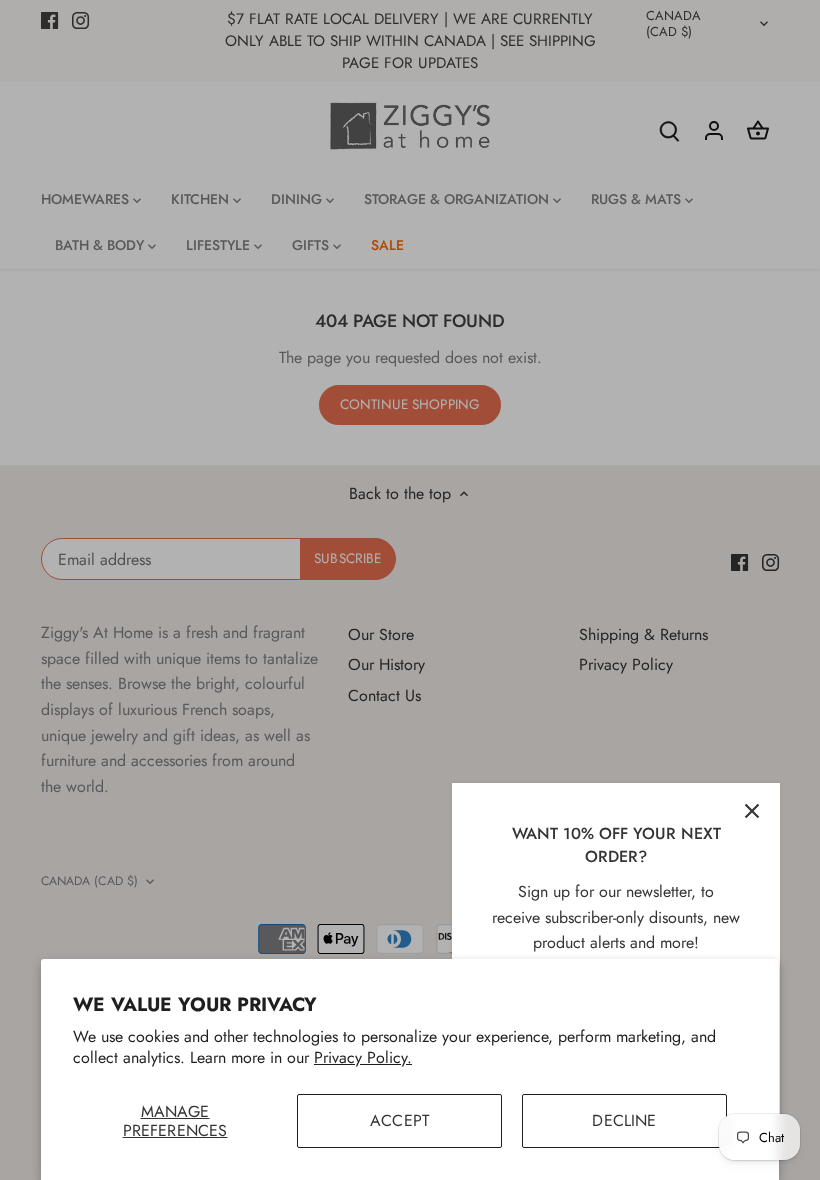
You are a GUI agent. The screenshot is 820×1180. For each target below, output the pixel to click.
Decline (624, 1120)
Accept (399, 1120)
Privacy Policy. (363, 1057)
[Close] (752, 811)
